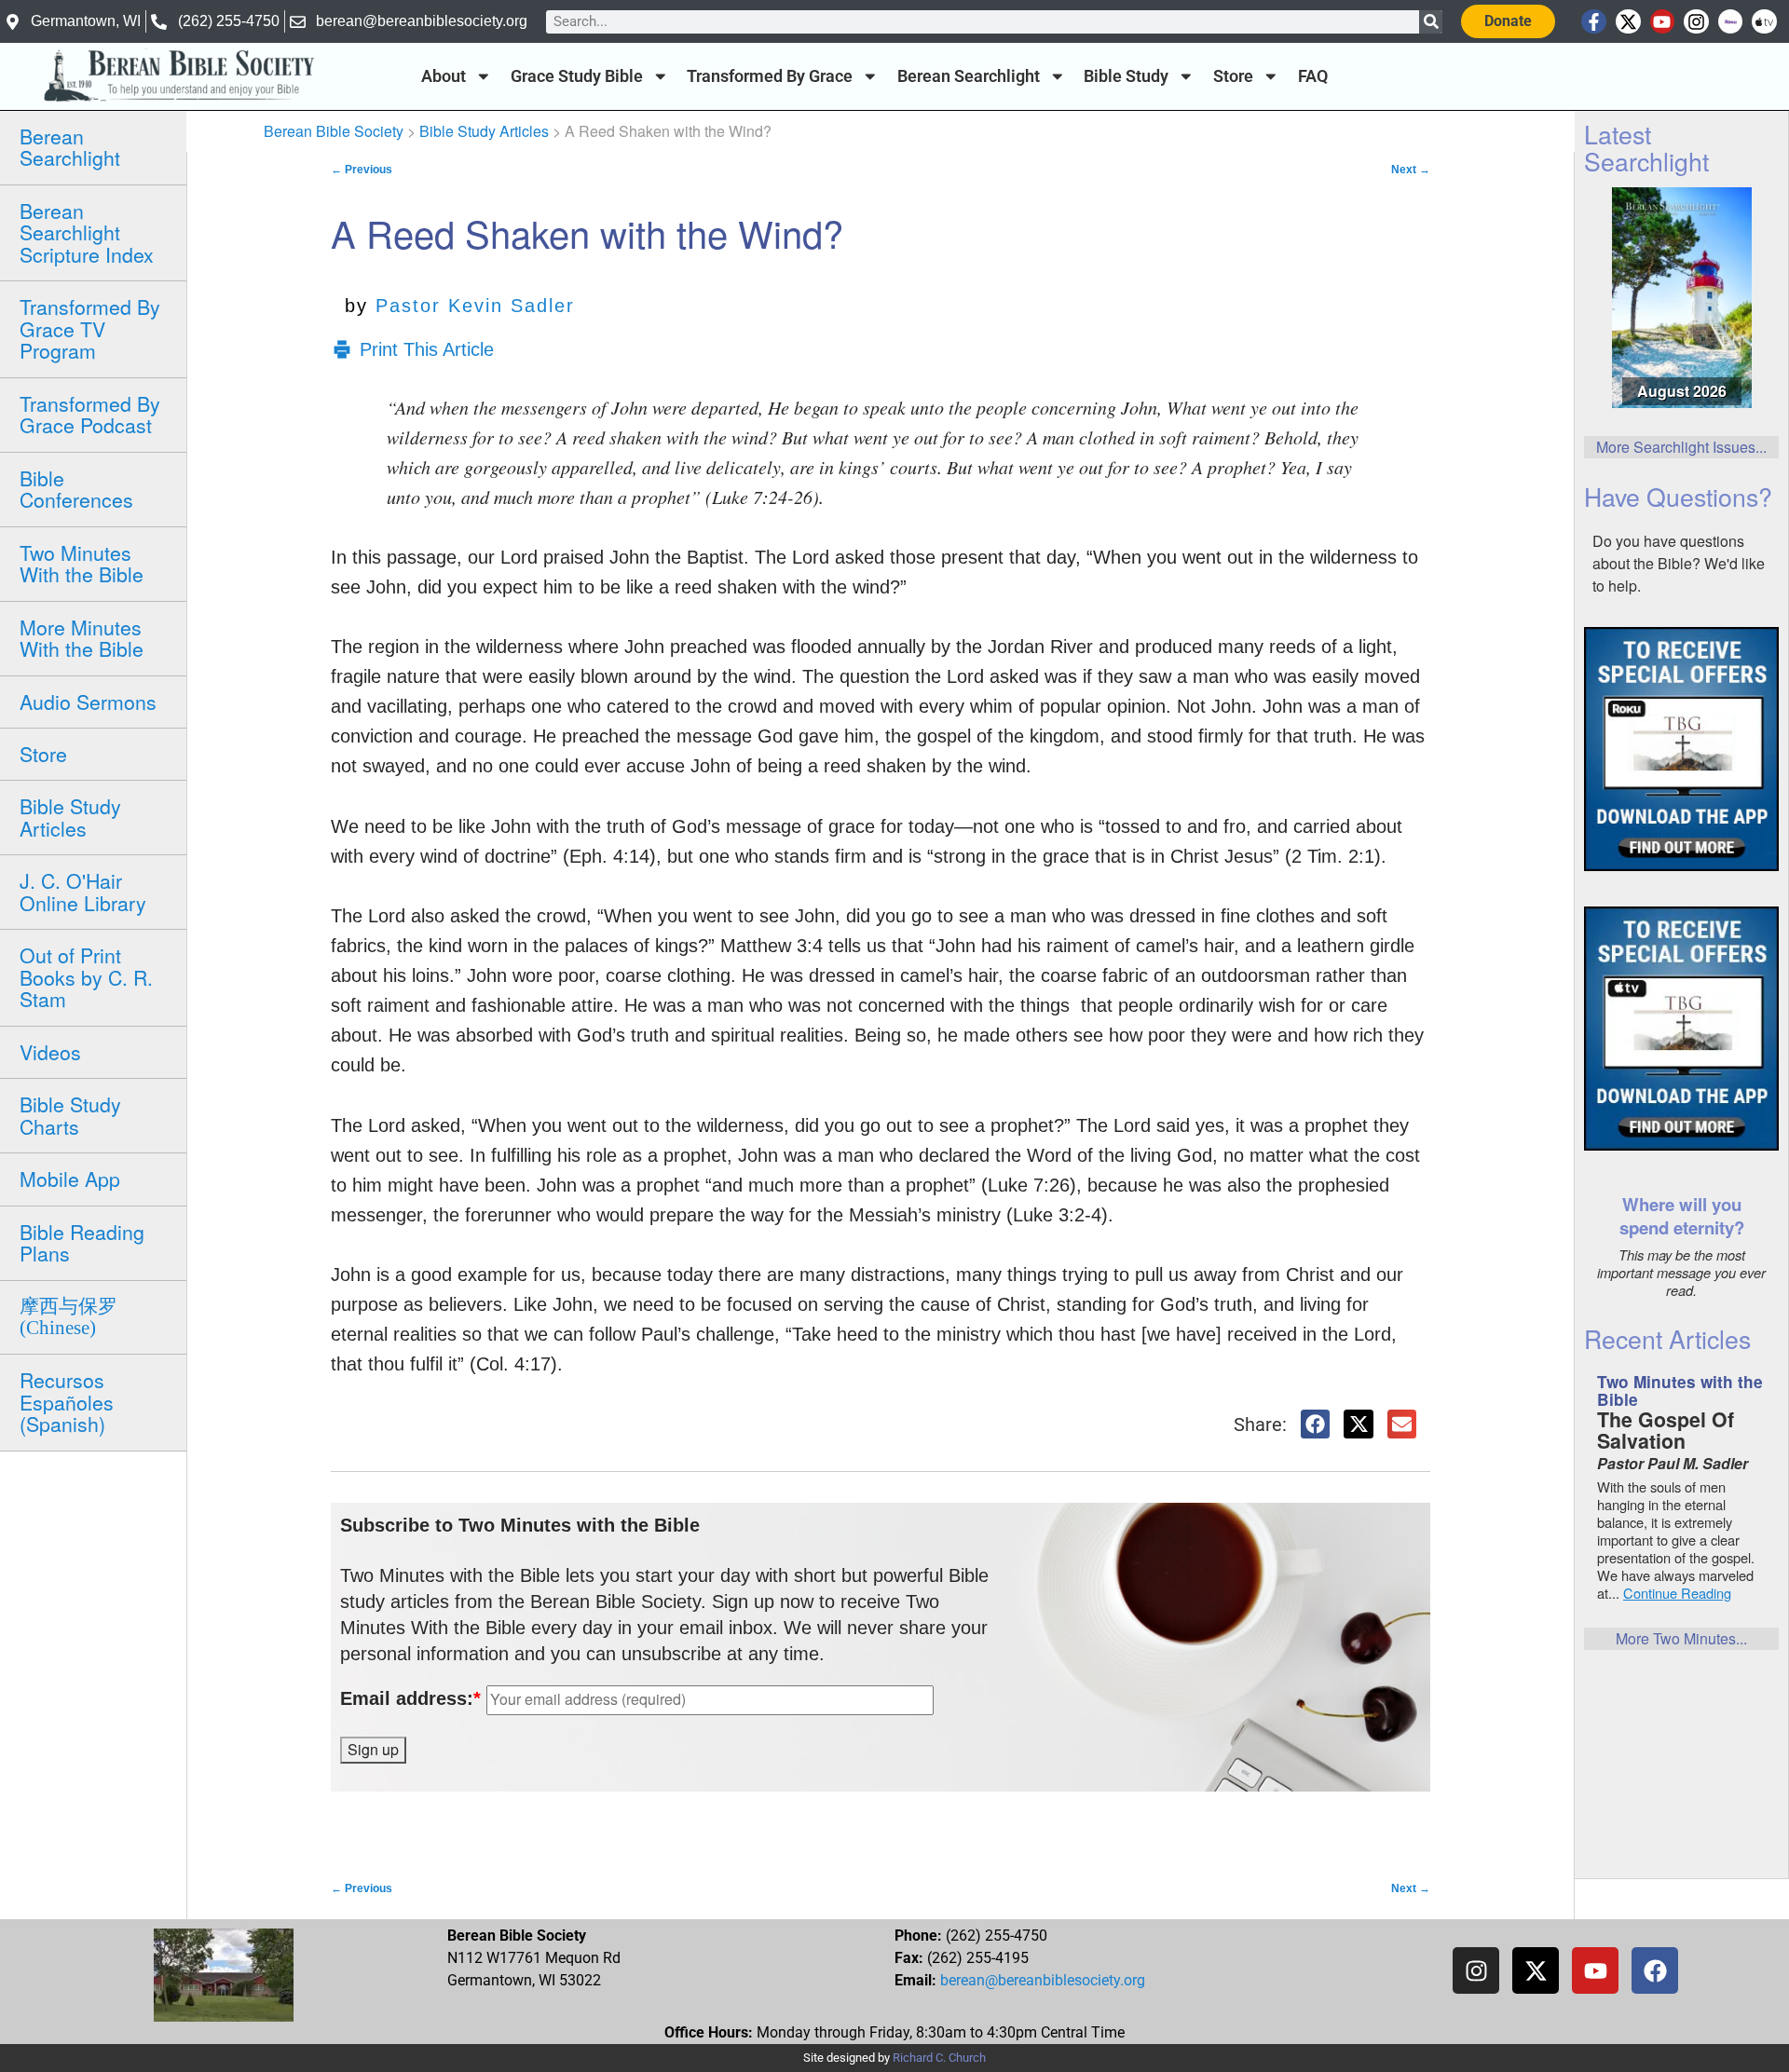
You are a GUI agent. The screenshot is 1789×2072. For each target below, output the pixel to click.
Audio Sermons (88, 702)
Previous (362, 170)
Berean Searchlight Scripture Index (87, 232)
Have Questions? (1678, 496)
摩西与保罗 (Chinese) (68, 1317)
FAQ (1313, 76)
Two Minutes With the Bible (82, 563)
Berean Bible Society (334, 131)
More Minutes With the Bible (82, 638)
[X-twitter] (1628, 22)
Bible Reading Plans (82, 1242)
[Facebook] (1655, 1970)
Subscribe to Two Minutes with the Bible (520, 1525)
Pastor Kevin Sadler (475, 306)
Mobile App (70, 1179)
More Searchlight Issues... (1681, 447)
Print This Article (427, 349)
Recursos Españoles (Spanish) (67, 1402)
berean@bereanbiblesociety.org (1043, 1980)
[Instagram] (1696, 22)
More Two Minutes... (1681, 1638)
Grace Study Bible (577, 76)
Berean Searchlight (969, 76)
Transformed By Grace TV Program (90, 328)
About (444, 76)
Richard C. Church (939, 2058)
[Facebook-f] (1594, 22)
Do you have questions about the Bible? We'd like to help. (1679, 563)
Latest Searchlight (1646, 147)
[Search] (1431, 22)
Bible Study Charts (70, 1115)
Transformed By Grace (770, 76)
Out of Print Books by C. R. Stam (86, 977)
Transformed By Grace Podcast (90, 414)
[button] (1316, 1424)
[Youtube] (1663, 22)
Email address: (410, 1698)
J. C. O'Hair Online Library (83, 891)
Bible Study (1126, 76)
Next (1411, 170)
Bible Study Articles (70, 817)
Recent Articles (1667, 1338)
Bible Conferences (76, 489)
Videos (50, 1052)
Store (1233, 76)
